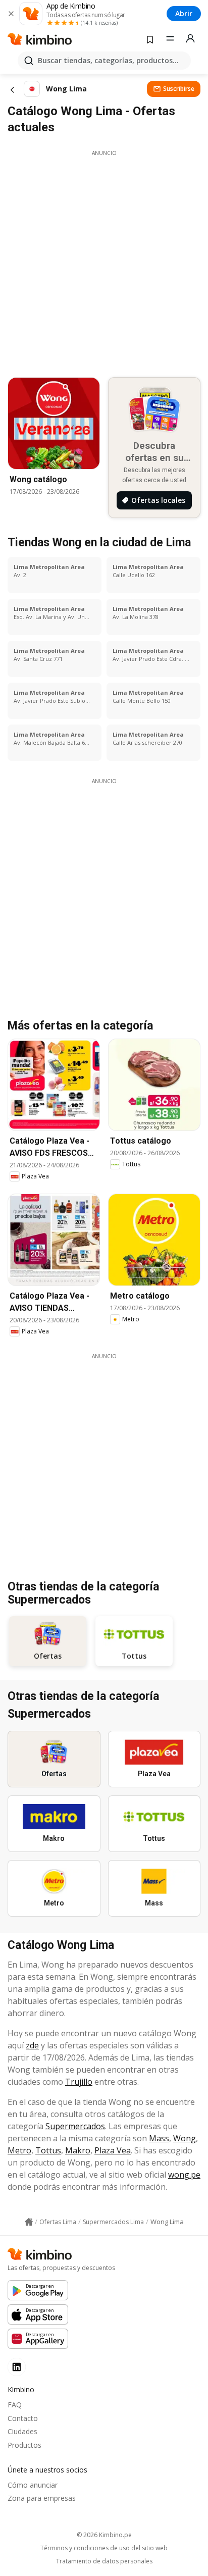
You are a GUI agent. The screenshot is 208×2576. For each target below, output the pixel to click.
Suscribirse (179, 89)
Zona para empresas (42, 2498)
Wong (185, 2138)
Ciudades (22, 2431)
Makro (78, 2150)
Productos (24, 2445)
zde (32, 2045)
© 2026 (104, 2535)
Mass (159, 2138)
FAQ (15, 2405)
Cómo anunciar (33, 2485)
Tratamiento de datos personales (104, 2561)
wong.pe (184, 2175)
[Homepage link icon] (29, 2222)
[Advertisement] (104, 261)
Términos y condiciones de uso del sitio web (104, 2548)
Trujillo (79, 2082)
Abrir (184, 13)
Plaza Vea (113, 2150)
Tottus (48, 2150)
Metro (19, 2150)
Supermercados (75, 2126)
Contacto (23, 2418)
